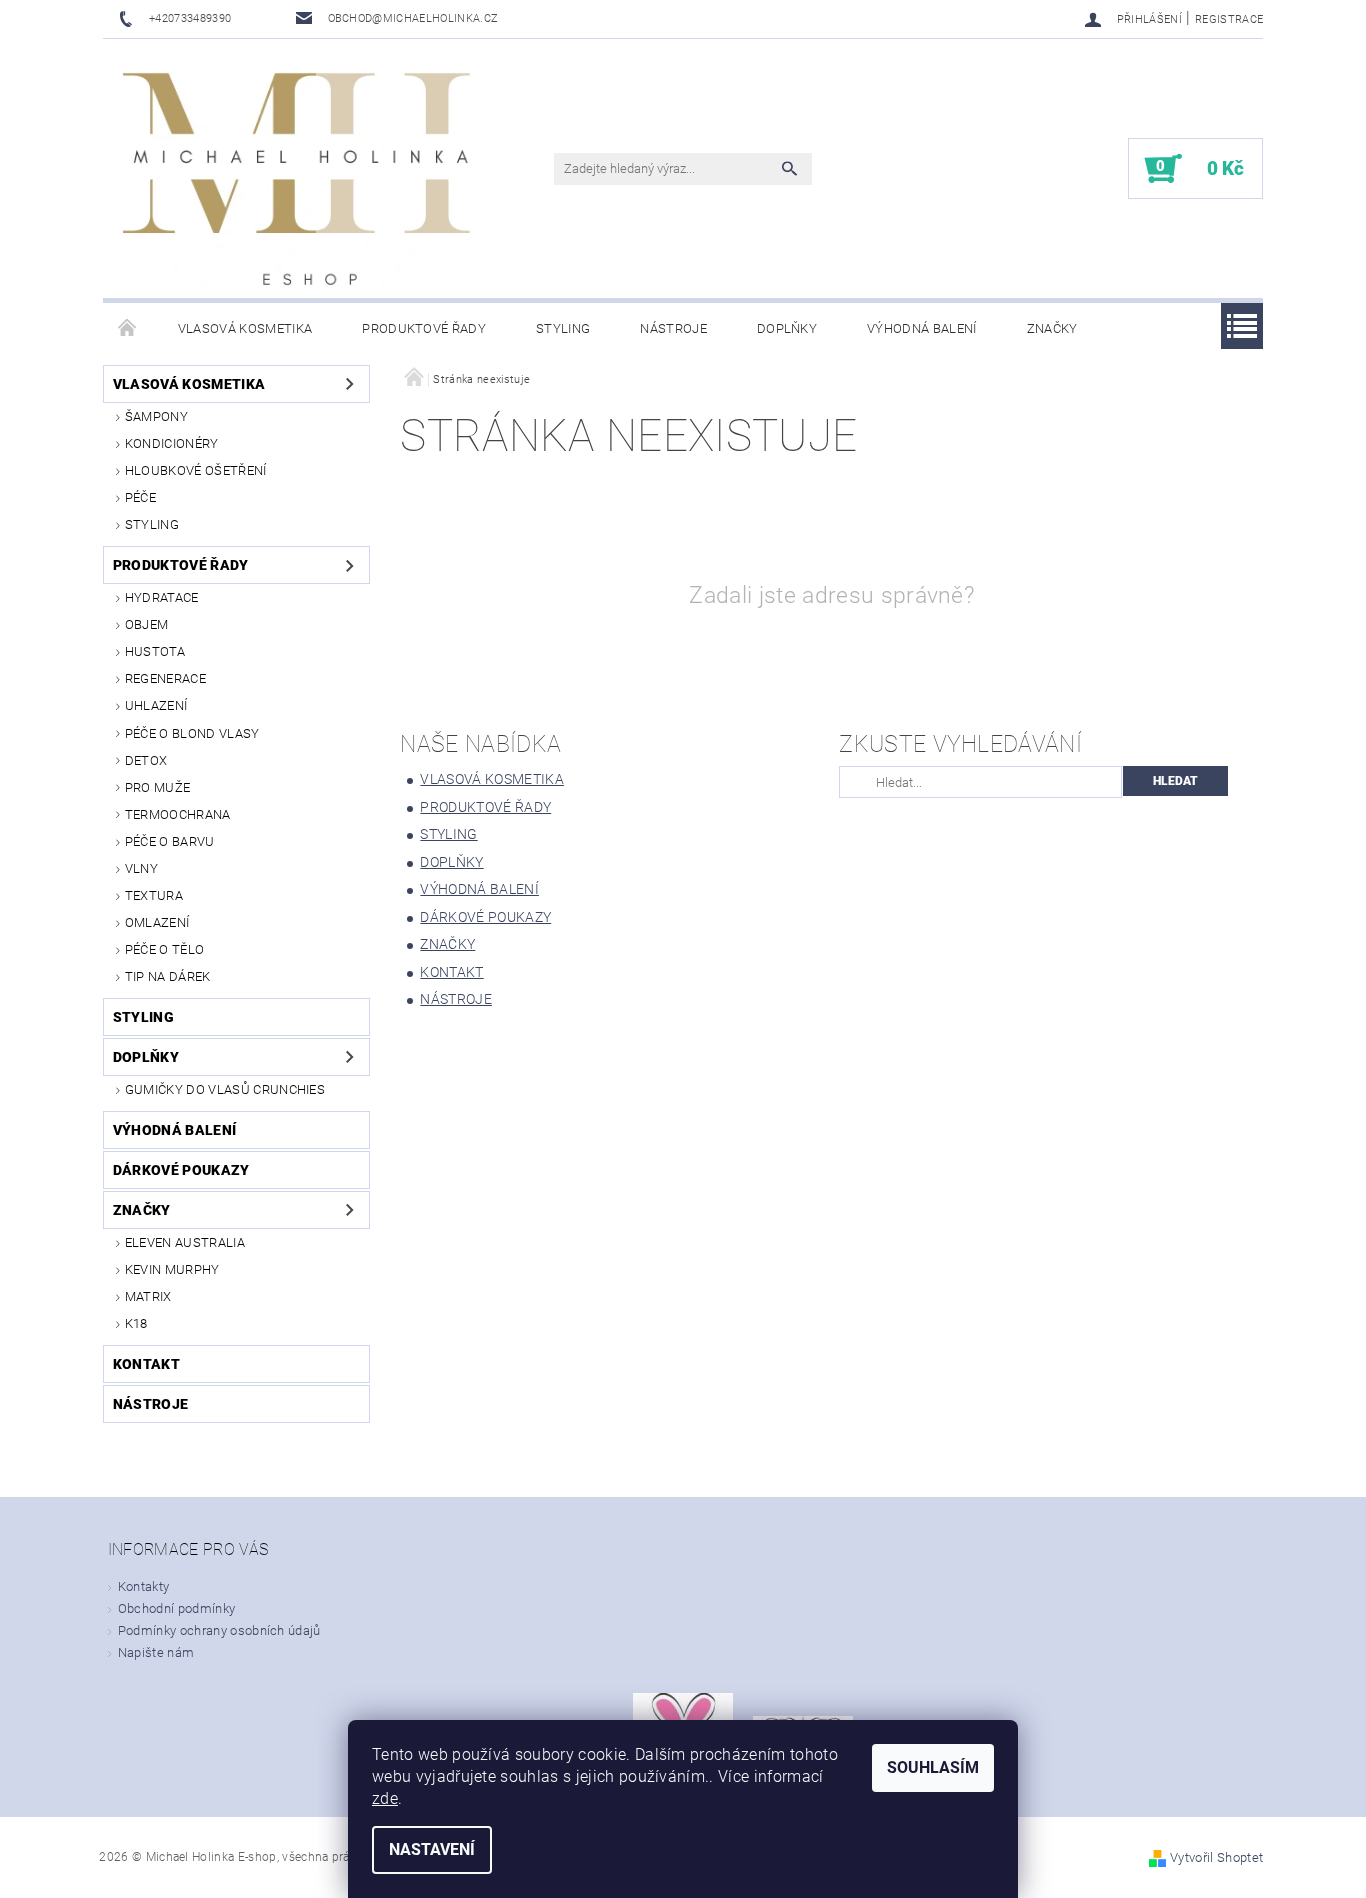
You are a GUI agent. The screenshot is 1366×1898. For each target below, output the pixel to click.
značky (1052, 328)
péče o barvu (170, 841)
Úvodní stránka (128, 329)
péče (140, 497)
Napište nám (156, 1652)
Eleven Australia (185, 1242)
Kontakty (144, 1586)
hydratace (162, 597)
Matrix (148, 1296)
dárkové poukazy (181, 1170)
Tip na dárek (168, 976)
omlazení (157, 922)
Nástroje (673, 328)
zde (385, 1798)
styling (563, 328)
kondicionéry (172, 443)
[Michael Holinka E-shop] (298, 178)
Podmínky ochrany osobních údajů (219, 1630)
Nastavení (432, 1849)
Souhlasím (933, 1767)
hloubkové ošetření (196, 470)
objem (147, 624)
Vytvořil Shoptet (1216, 1857)
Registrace (1229, 19)
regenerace (165, 678)
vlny (141, 868)
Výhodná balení (921, 328)
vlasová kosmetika (245, 328)
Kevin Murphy (172, 1269)
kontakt (146, 1364)
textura (154, 895)
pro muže (158, 787)
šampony (156, 416)
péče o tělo (165, 949)
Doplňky (787, 328)
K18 (136, 1323)
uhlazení (156, 705)
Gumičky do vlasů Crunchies (225, 1089)
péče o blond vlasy (192, 733)
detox (146, 760)
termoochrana (178, 814)
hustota (155, 651)
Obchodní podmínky (176, 1608)
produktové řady (424, 328)
